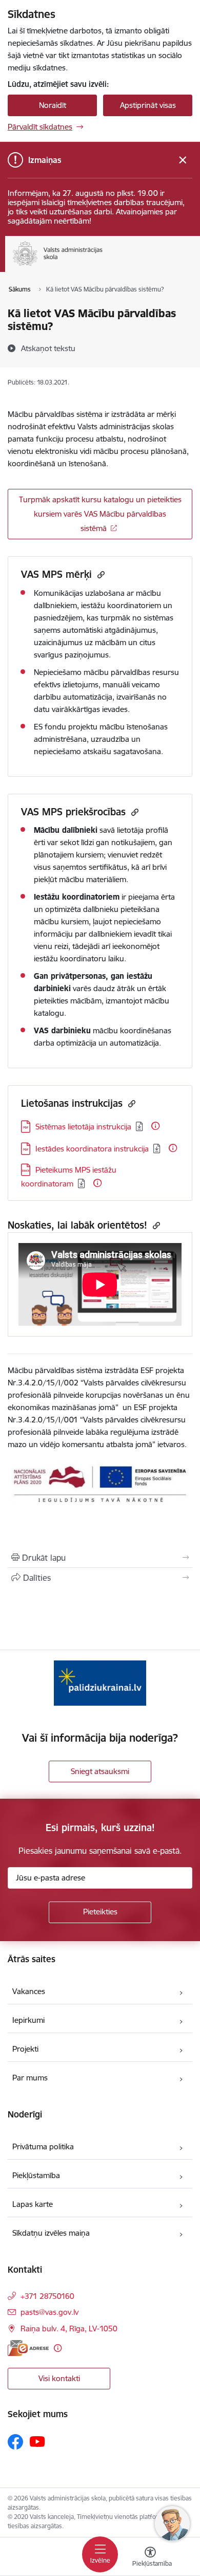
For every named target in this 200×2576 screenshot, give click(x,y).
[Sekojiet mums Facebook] (15, 2442)
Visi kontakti (59, 2378)
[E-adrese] (28, 2348)
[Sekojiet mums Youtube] (37, 2441)
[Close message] (183, 160)
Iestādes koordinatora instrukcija (92, 1149)
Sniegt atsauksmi (100, 1771)
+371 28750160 (47, 2296)
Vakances (29, 1991)
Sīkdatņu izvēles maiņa (51, 2233)
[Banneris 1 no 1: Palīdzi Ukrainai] (100, 1683)
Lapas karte (33, 2204)
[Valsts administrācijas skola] (103, 266)
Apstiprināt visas (148, 105)
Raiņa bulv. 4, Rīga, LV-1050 (69, 2328)
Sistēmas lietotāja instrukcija (83, 1127)
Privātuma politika (43, 2146)
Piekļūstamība (36, 2175)
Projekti (25, 2049)
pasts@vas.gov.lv (49, 2312)
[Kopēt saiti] (100, 574)
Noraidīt (53, 105)
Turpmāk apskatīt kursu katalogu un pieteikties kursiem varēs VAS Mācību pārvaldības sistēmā (100, 514)
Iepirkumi (28, 2020)
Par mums (30, 2078)
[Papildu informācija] (155, 1126)
